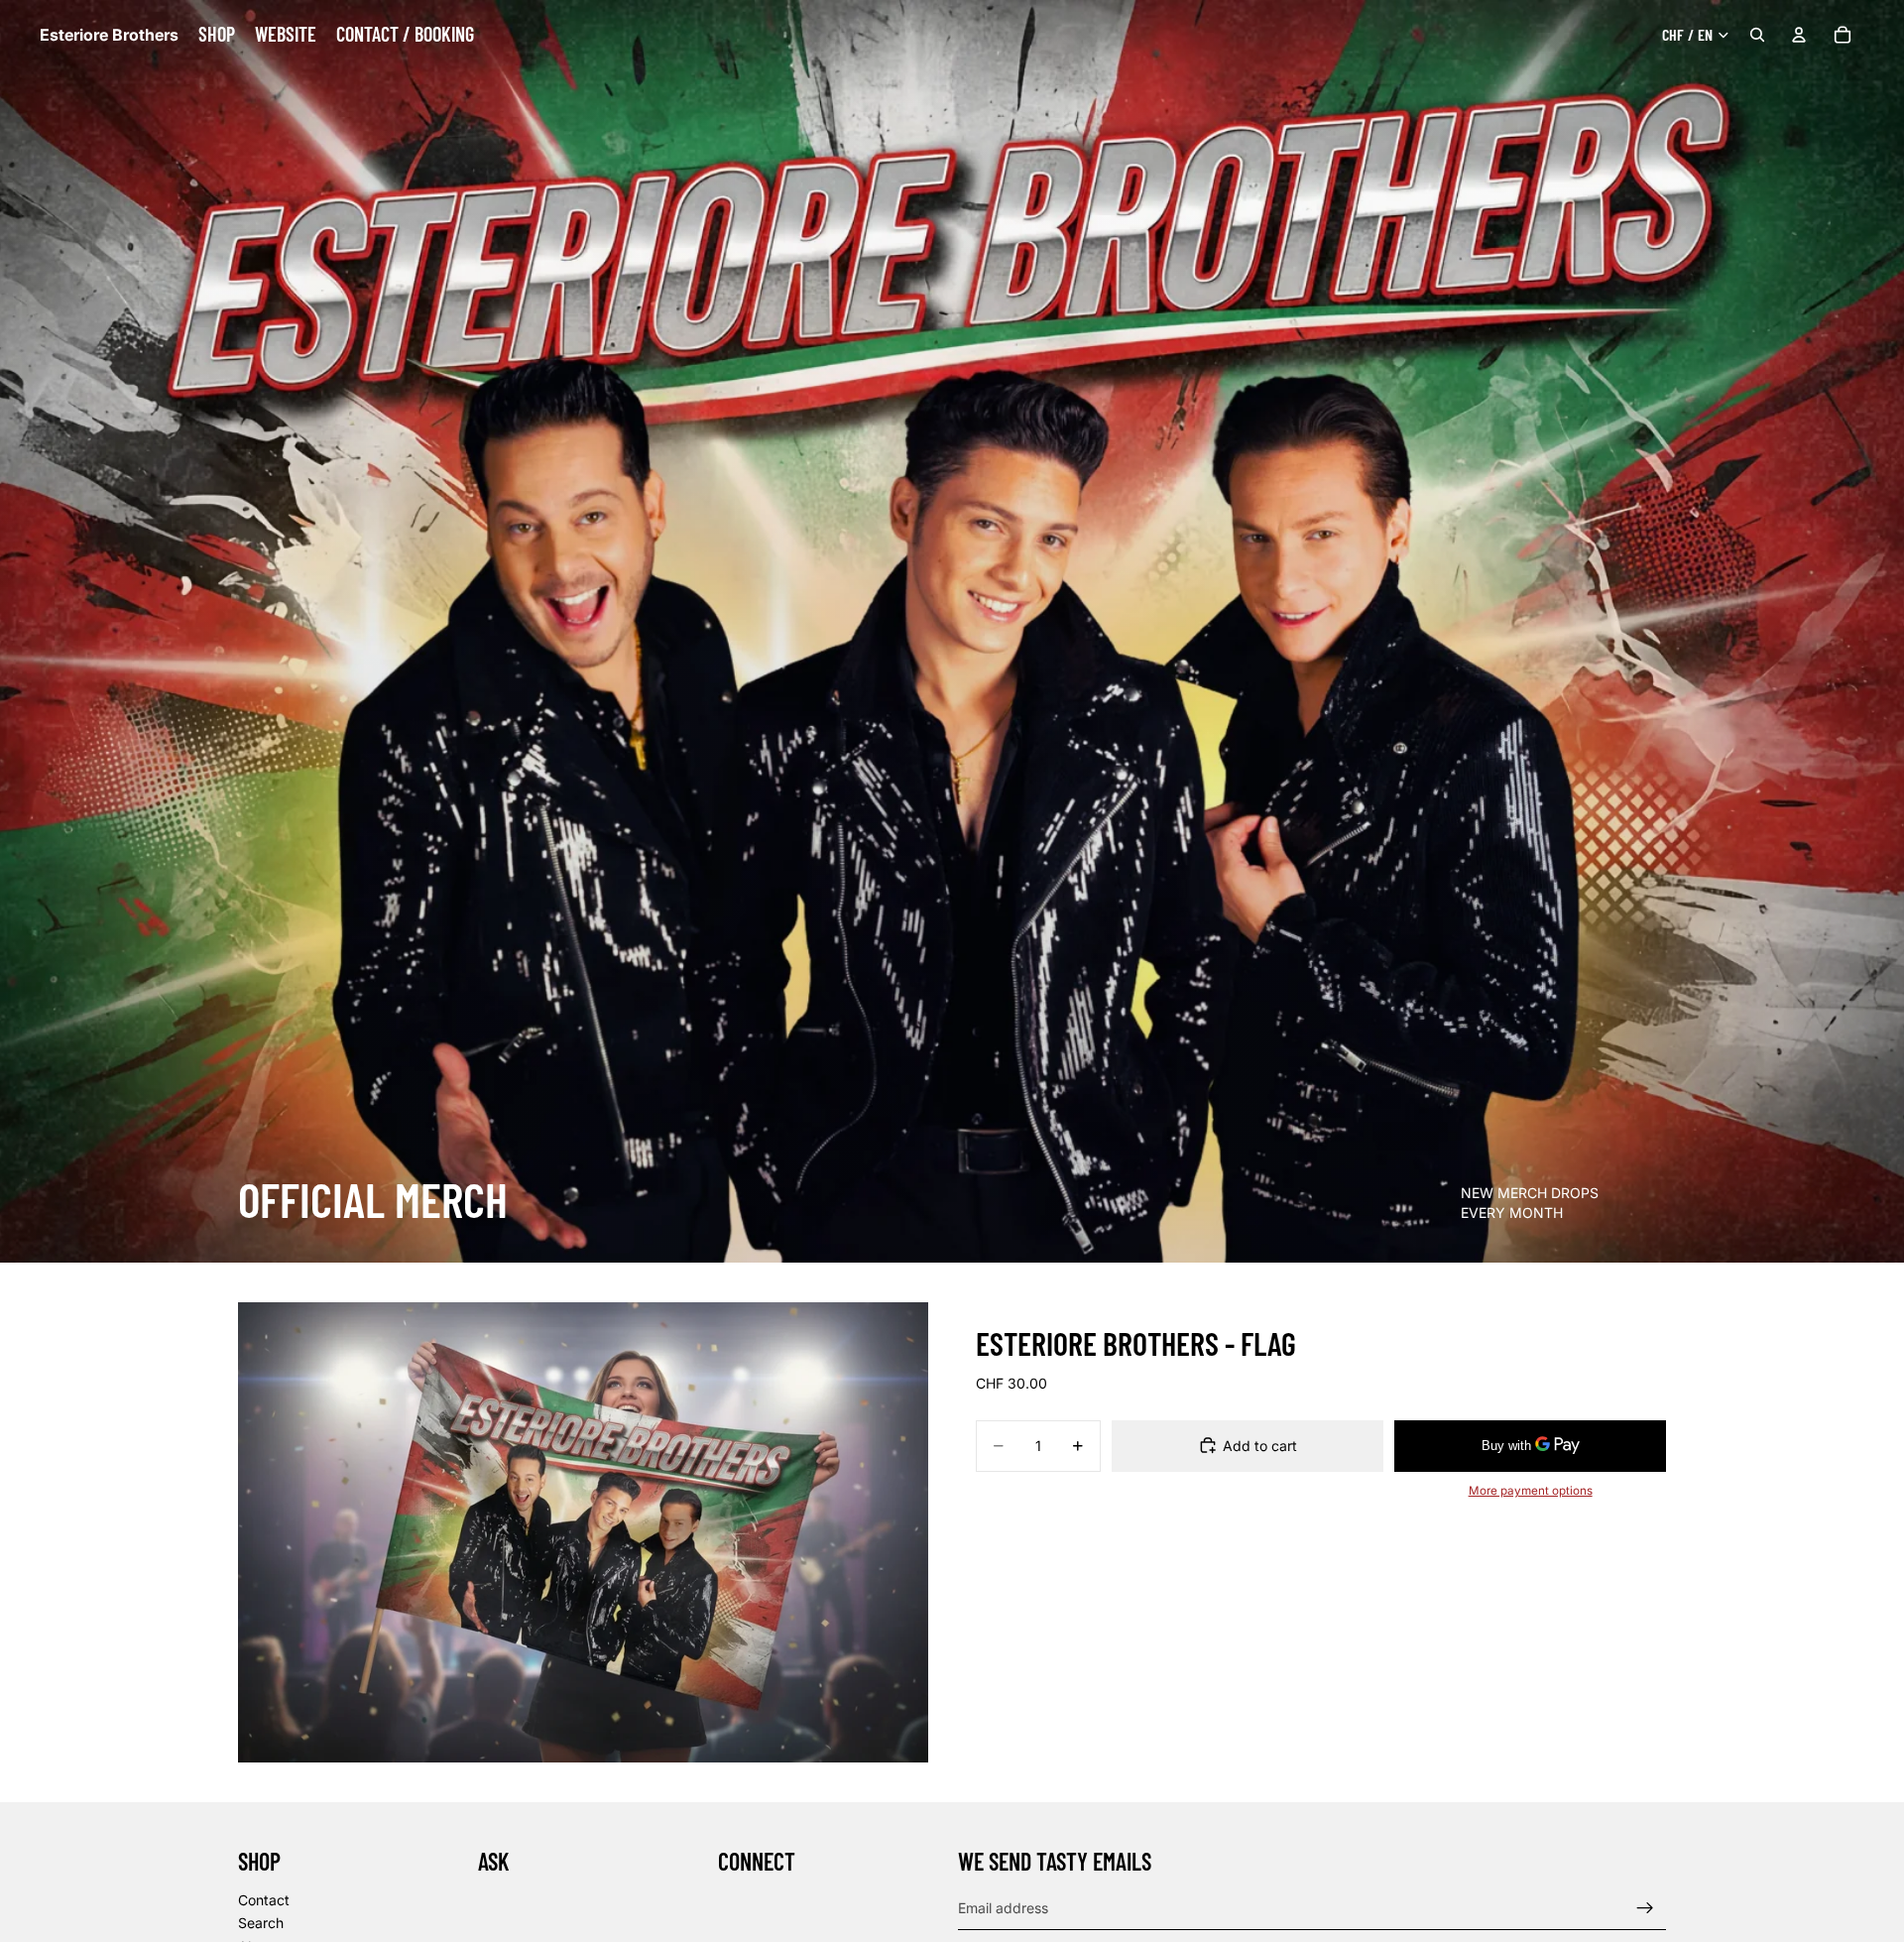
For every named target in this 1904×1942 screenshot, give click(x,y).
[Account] (1799, 35)
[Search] (1757, 35)
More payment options (1531, 1491)
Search (261, 1923)
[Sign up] (1645, 1907)
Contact (264, 1899)
